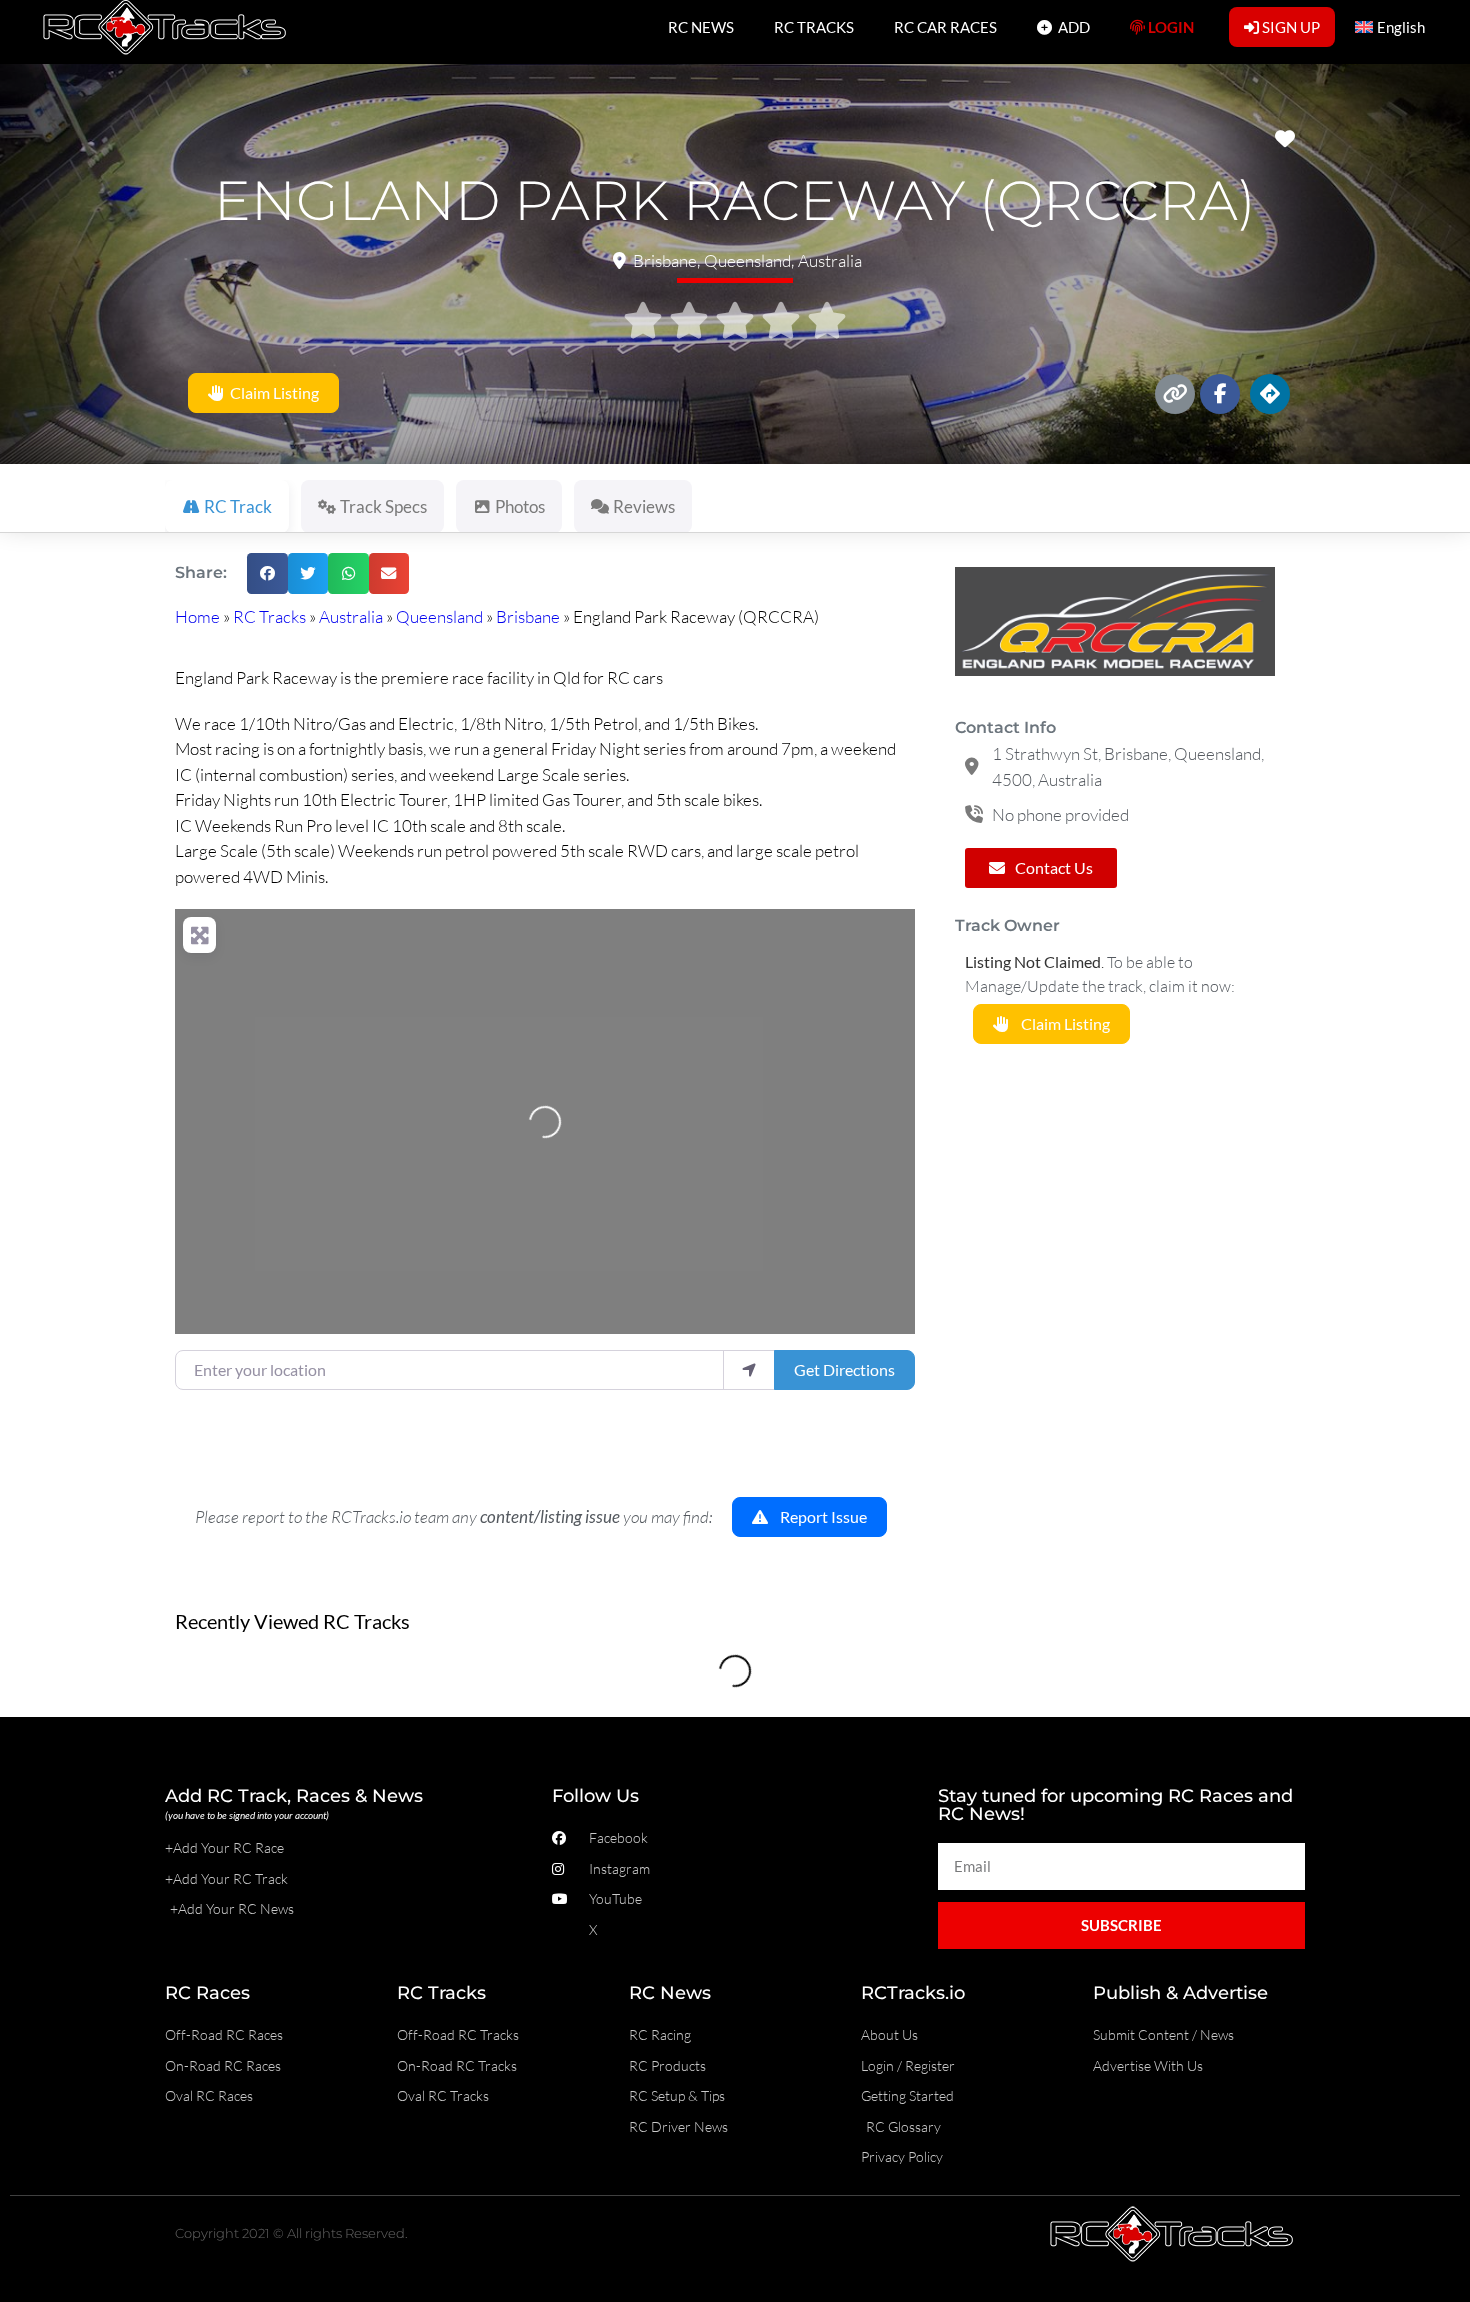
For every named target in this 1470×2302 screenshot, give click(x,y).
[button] (267, 573)
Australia (351, 616)
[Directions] (1270, 394)
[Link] (1175, 394)
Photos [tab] (520, 506)
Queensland (439, 616)
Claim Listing (271, 393)
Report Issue (817, 1517)
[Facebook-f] (1220, 394)
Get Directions (844, 1369)
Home (197, 616)
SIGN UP (1289, 27)
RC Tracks (269, 616)
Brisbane (528, 616)
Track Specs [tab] (383, 506)
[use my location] (749, 1370)
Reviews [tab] (644, 506)
